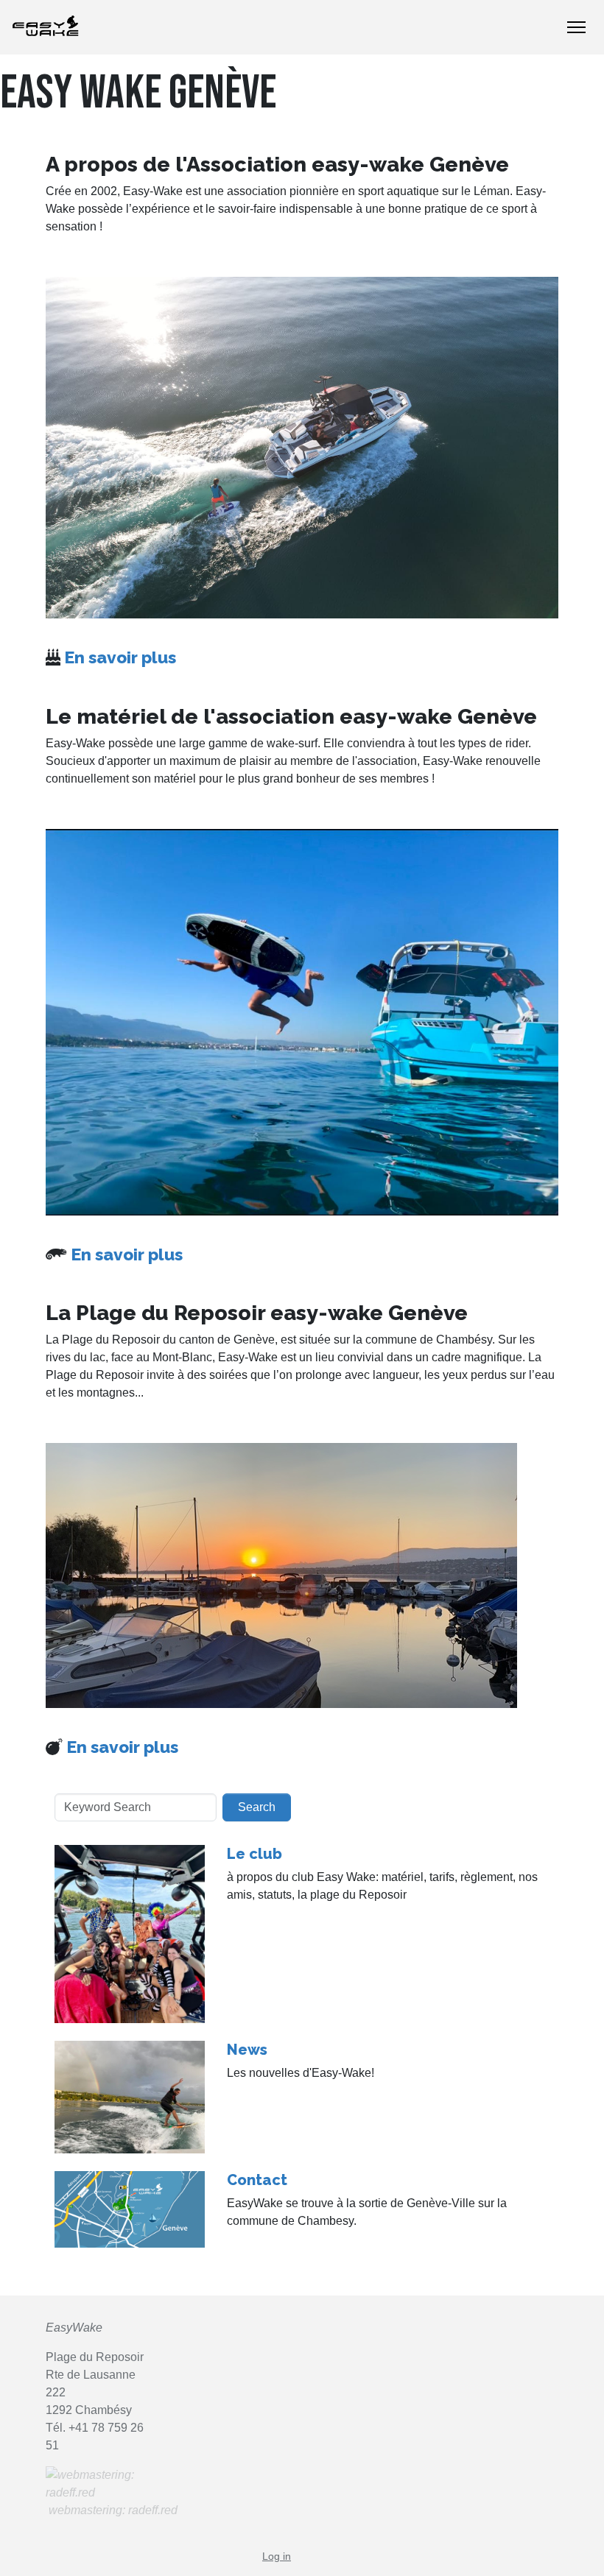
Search (257, 1807)
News (247, 2050)
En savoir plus (120, 657)
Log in (277, 2556)
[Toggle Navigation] (576, 27)
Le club (254, 1854)
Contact (257, 2180)
